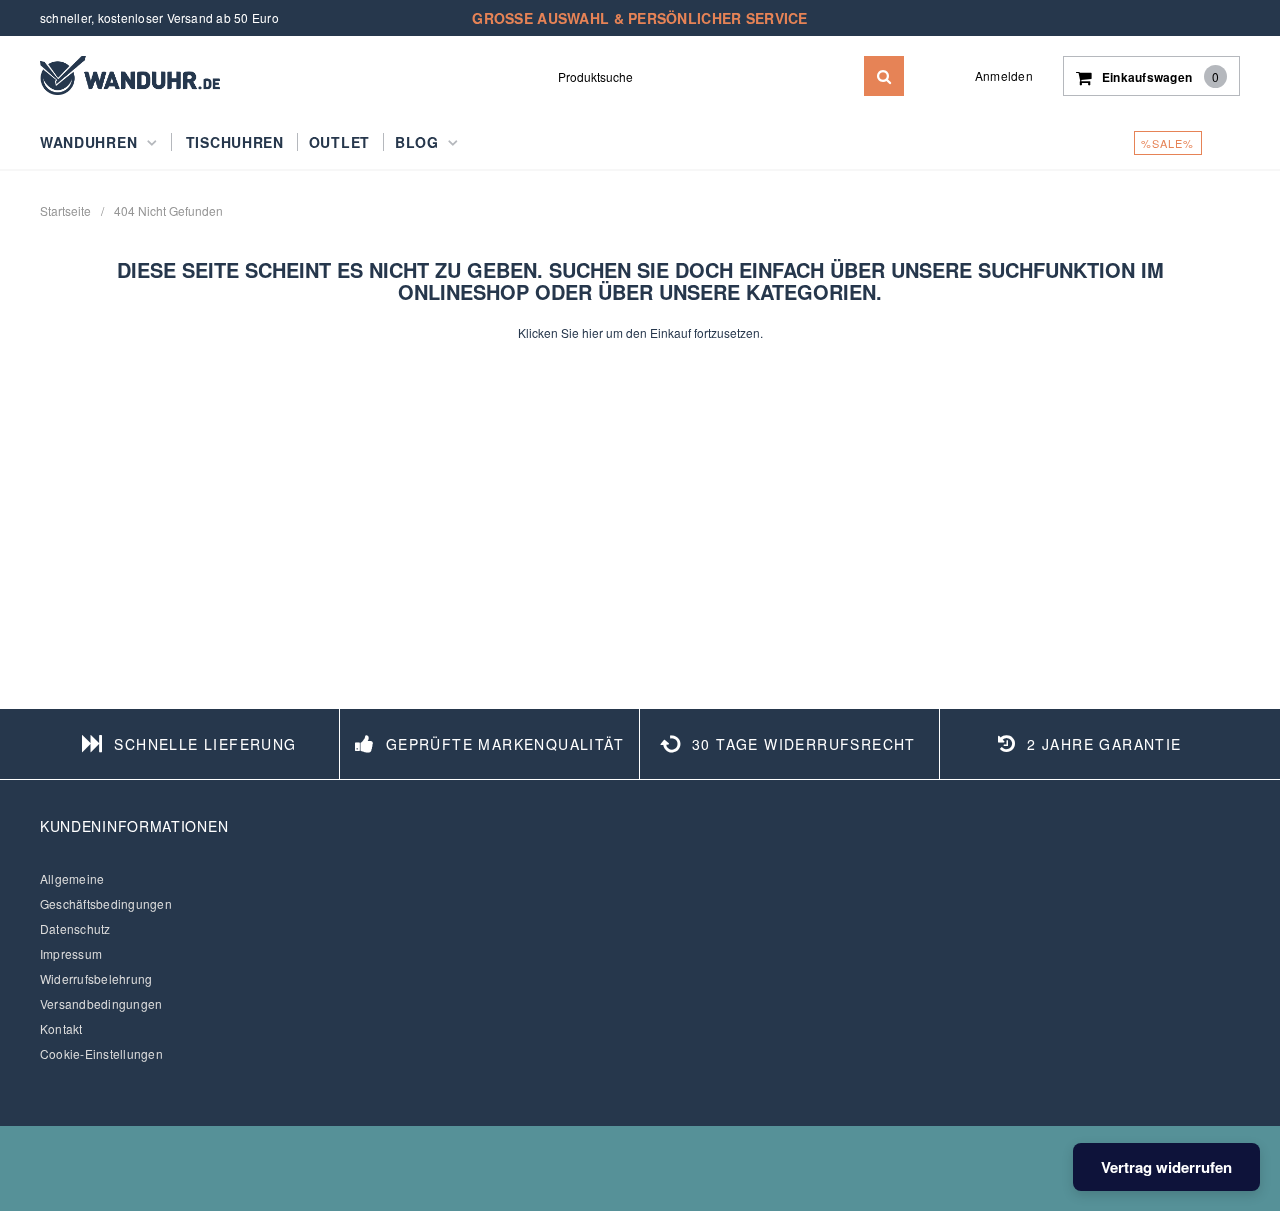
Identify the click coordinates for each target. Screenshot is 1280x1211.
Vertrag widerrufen (1166, 1167)
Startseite (65, 210)
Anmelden (1004, 75)
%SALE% (1168, 143)
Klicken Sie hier (562, 332)
